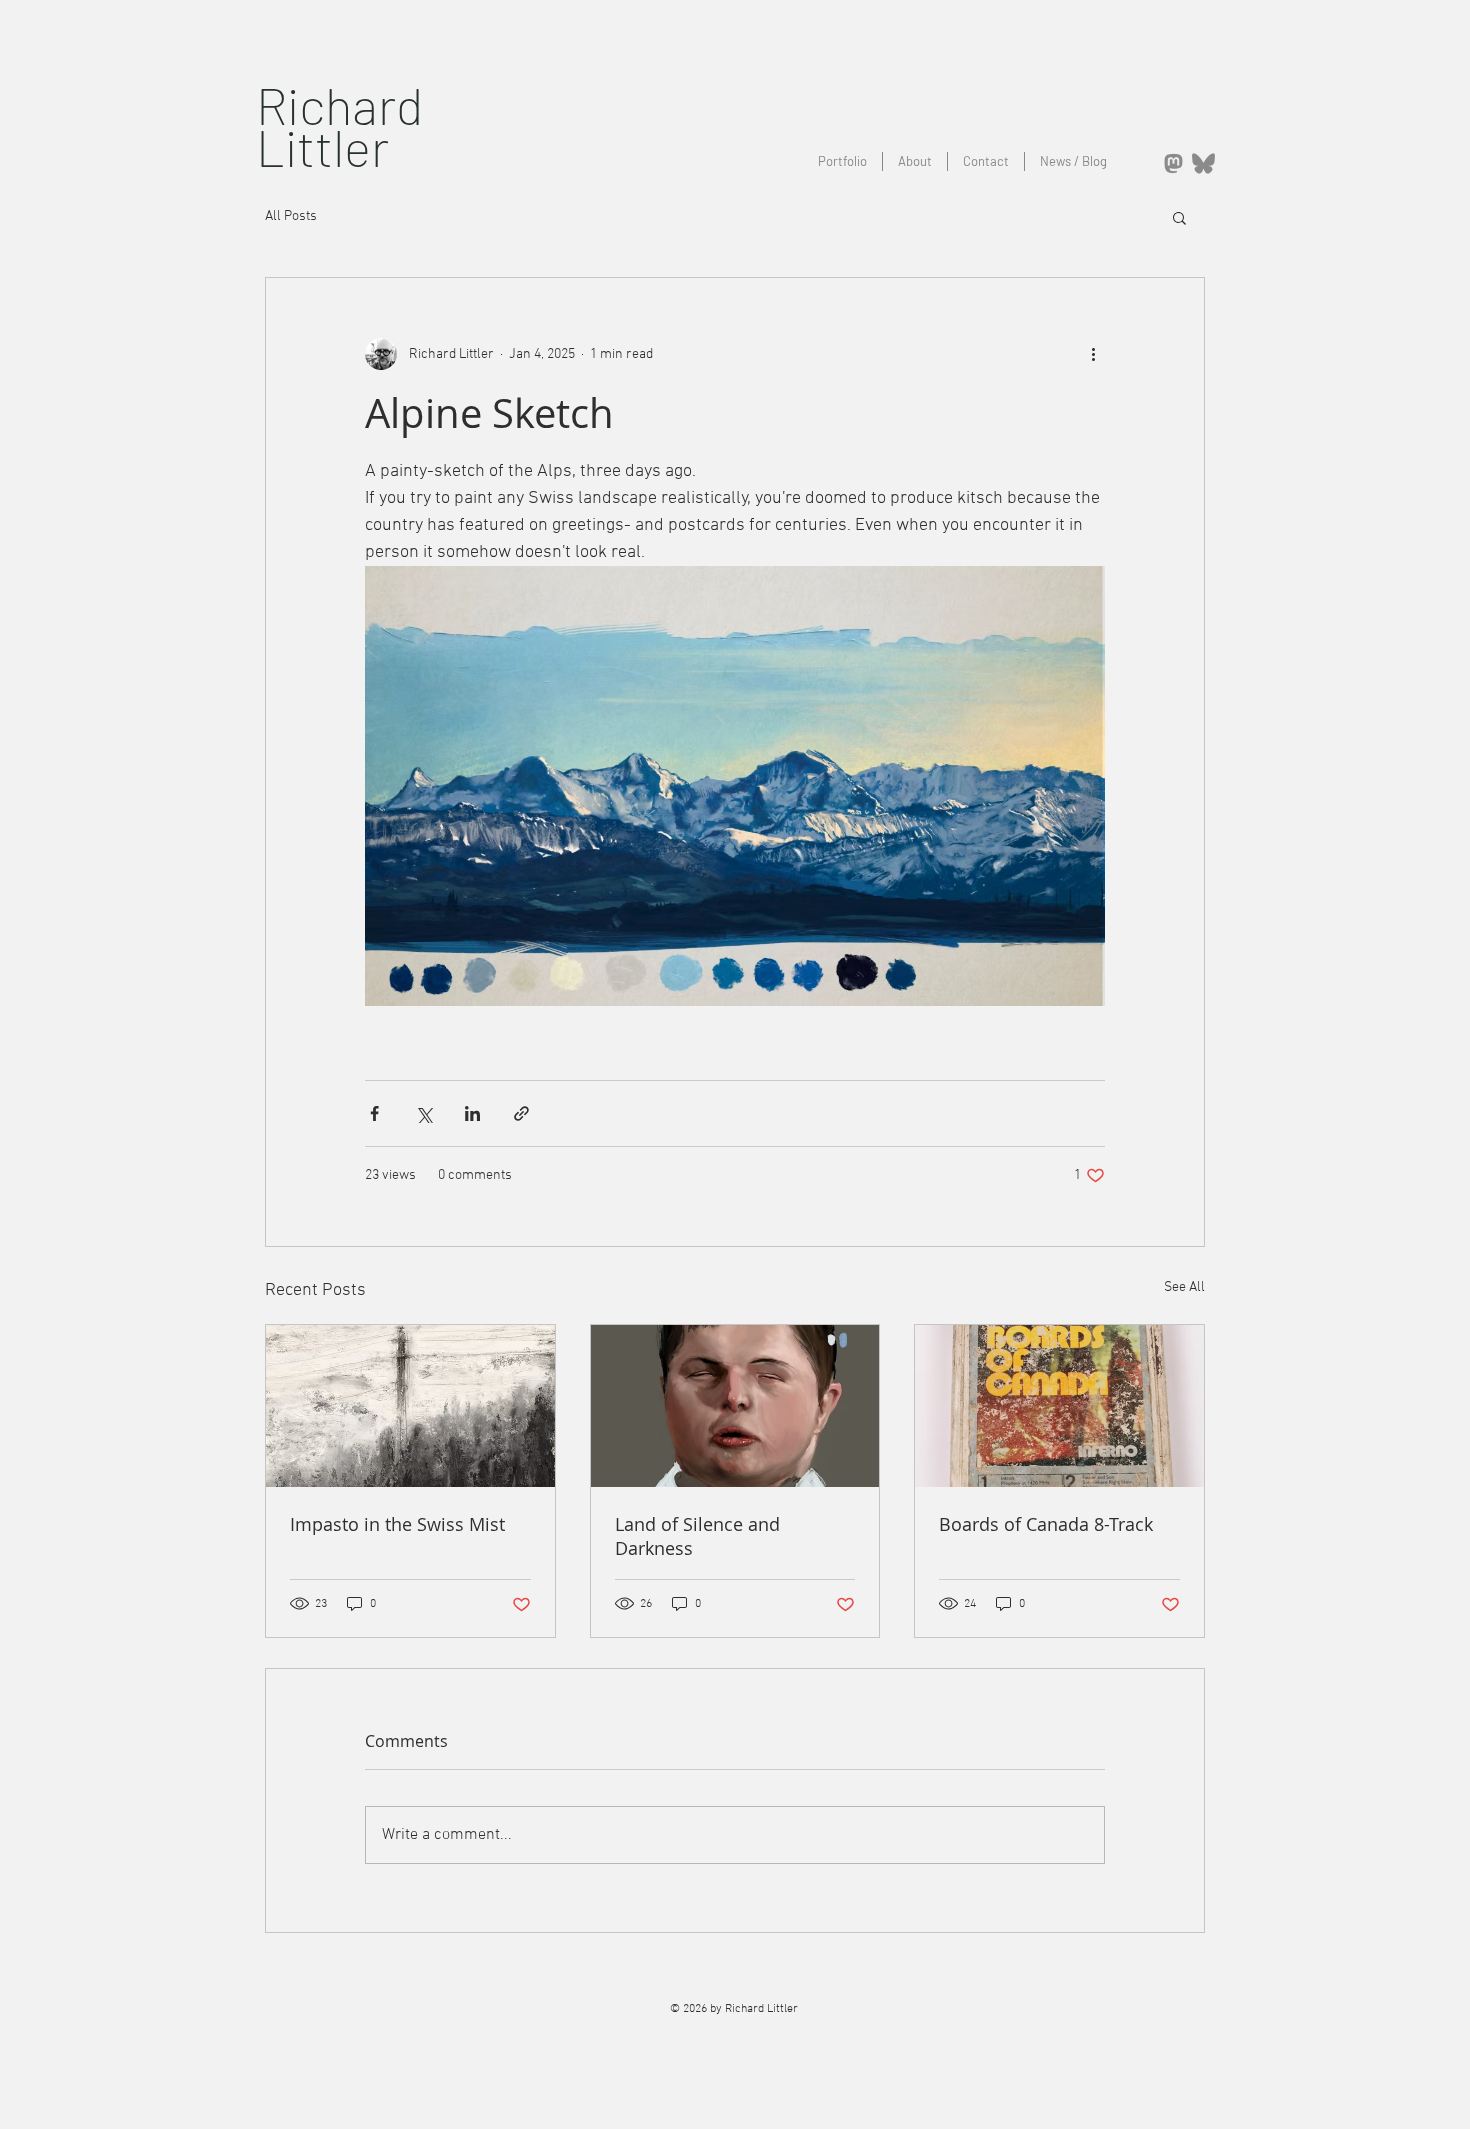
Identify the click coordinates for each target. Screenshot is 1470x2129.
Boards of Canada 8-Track (1046, 1524)
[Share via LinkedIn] (472, 1113)
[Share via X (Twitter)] (423, 1113)
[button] (1179, 217)
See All (1184, 1287)
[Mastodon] (1173, 163)
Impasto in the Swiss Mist (397, 1524)
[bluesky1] (1203, 163)
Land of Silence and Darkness (697, 1536)
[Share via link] (521, 1113)
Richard (339, 104)
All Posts (291, 216)
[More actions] (1093, 354)
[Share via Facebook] (374, 1113)
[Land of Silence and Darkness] (735, 1406)
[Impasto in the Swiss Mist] (410, 1406)
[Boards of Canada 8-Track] (1059, 1406)
